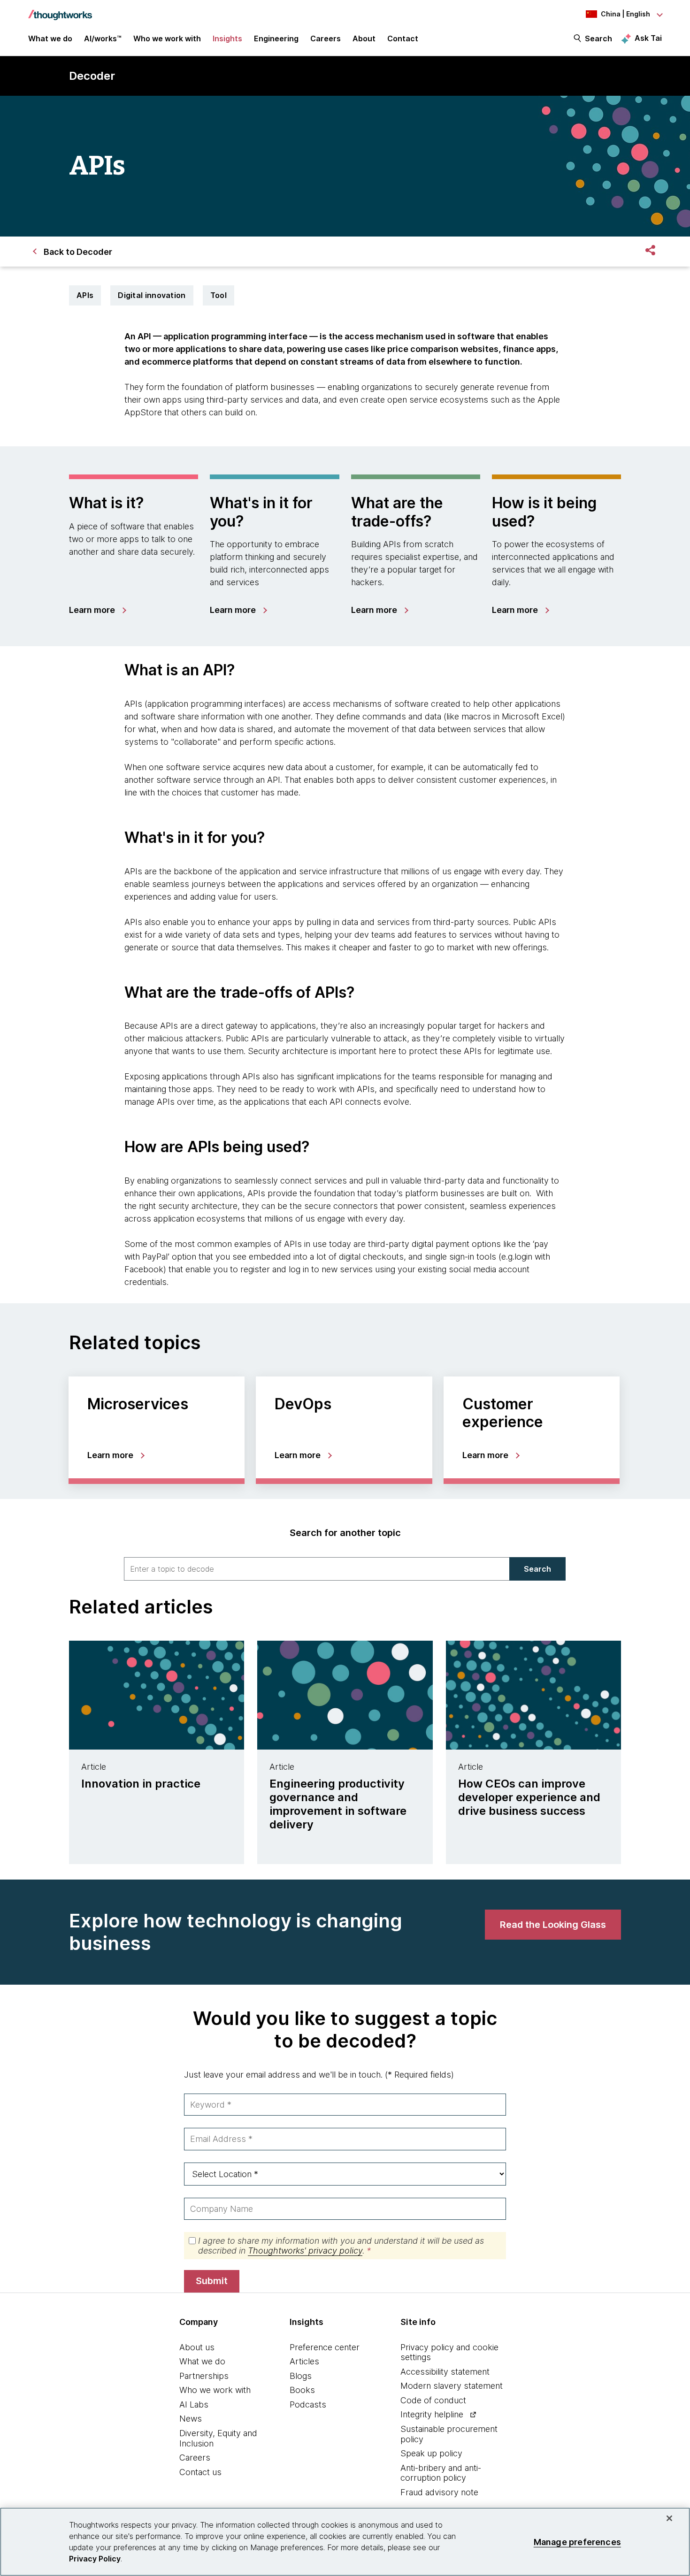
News (191, 2419)
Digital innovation (152, 295)
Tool (218, 295)
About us (197, 2347)
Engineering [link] (276, 38)
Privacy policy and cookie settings (449, 2352)
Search (598, 38)
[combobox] (317, 1569)
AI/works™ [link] (103, 38)
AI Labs (194, 2404)
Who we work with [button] (167, 38)
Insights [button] (227, 38)
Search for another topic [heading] (345, 1533)
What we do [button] (50, 38)
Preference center (325, 2347)
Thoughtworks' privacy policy (305, 2251)
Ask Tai (648, 38)
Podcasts (308, 2404)
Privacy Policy (95, 2559)
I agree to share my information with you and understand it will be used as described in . (341, 2246)
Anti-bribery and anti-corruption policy (441, 2473)
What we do (202, 2361)
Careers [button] (326, 38)
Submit (212, 2281)
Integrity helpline (432, 2414)
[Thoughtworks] (60, 10)
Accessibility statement (445, 2372)
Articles (304, 2361)
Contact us (200, 2472)
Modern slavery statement (452, 2386)
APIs (85, 295)
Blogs (301, 2376)
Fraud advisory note (439, 2492)
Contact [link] (403, 38)
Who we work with (215, 2390)
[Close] (669, 2518)
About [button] (364, 38)
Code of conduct (433, 2400)
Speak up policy (431, 2453)
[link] (97, 610)
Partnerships (204, 2376)
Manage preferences (577, 2542)
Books (302, 2390)
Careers (195, 2458)
